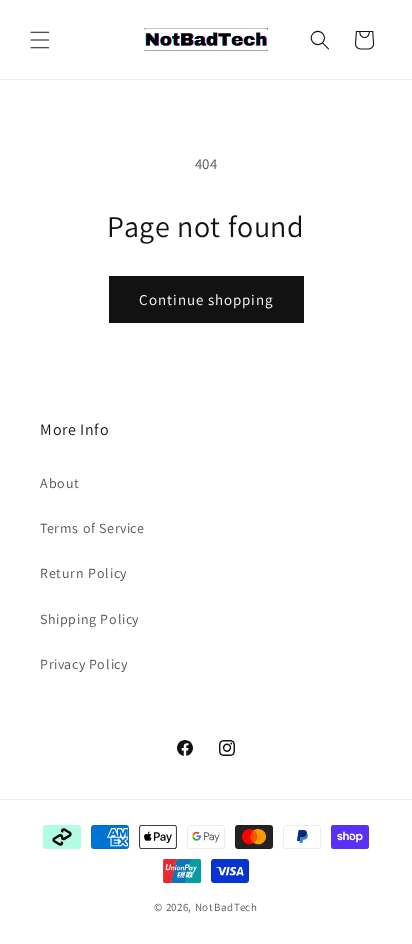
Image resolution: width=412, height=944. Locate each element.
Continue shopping (206, 299)
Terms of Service (92, 528)
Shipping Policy (89, 619)
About (60, 483)
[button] (40, 40)
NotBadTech (226, 907)
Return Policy (83, 573)
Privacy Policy (83, 664)
